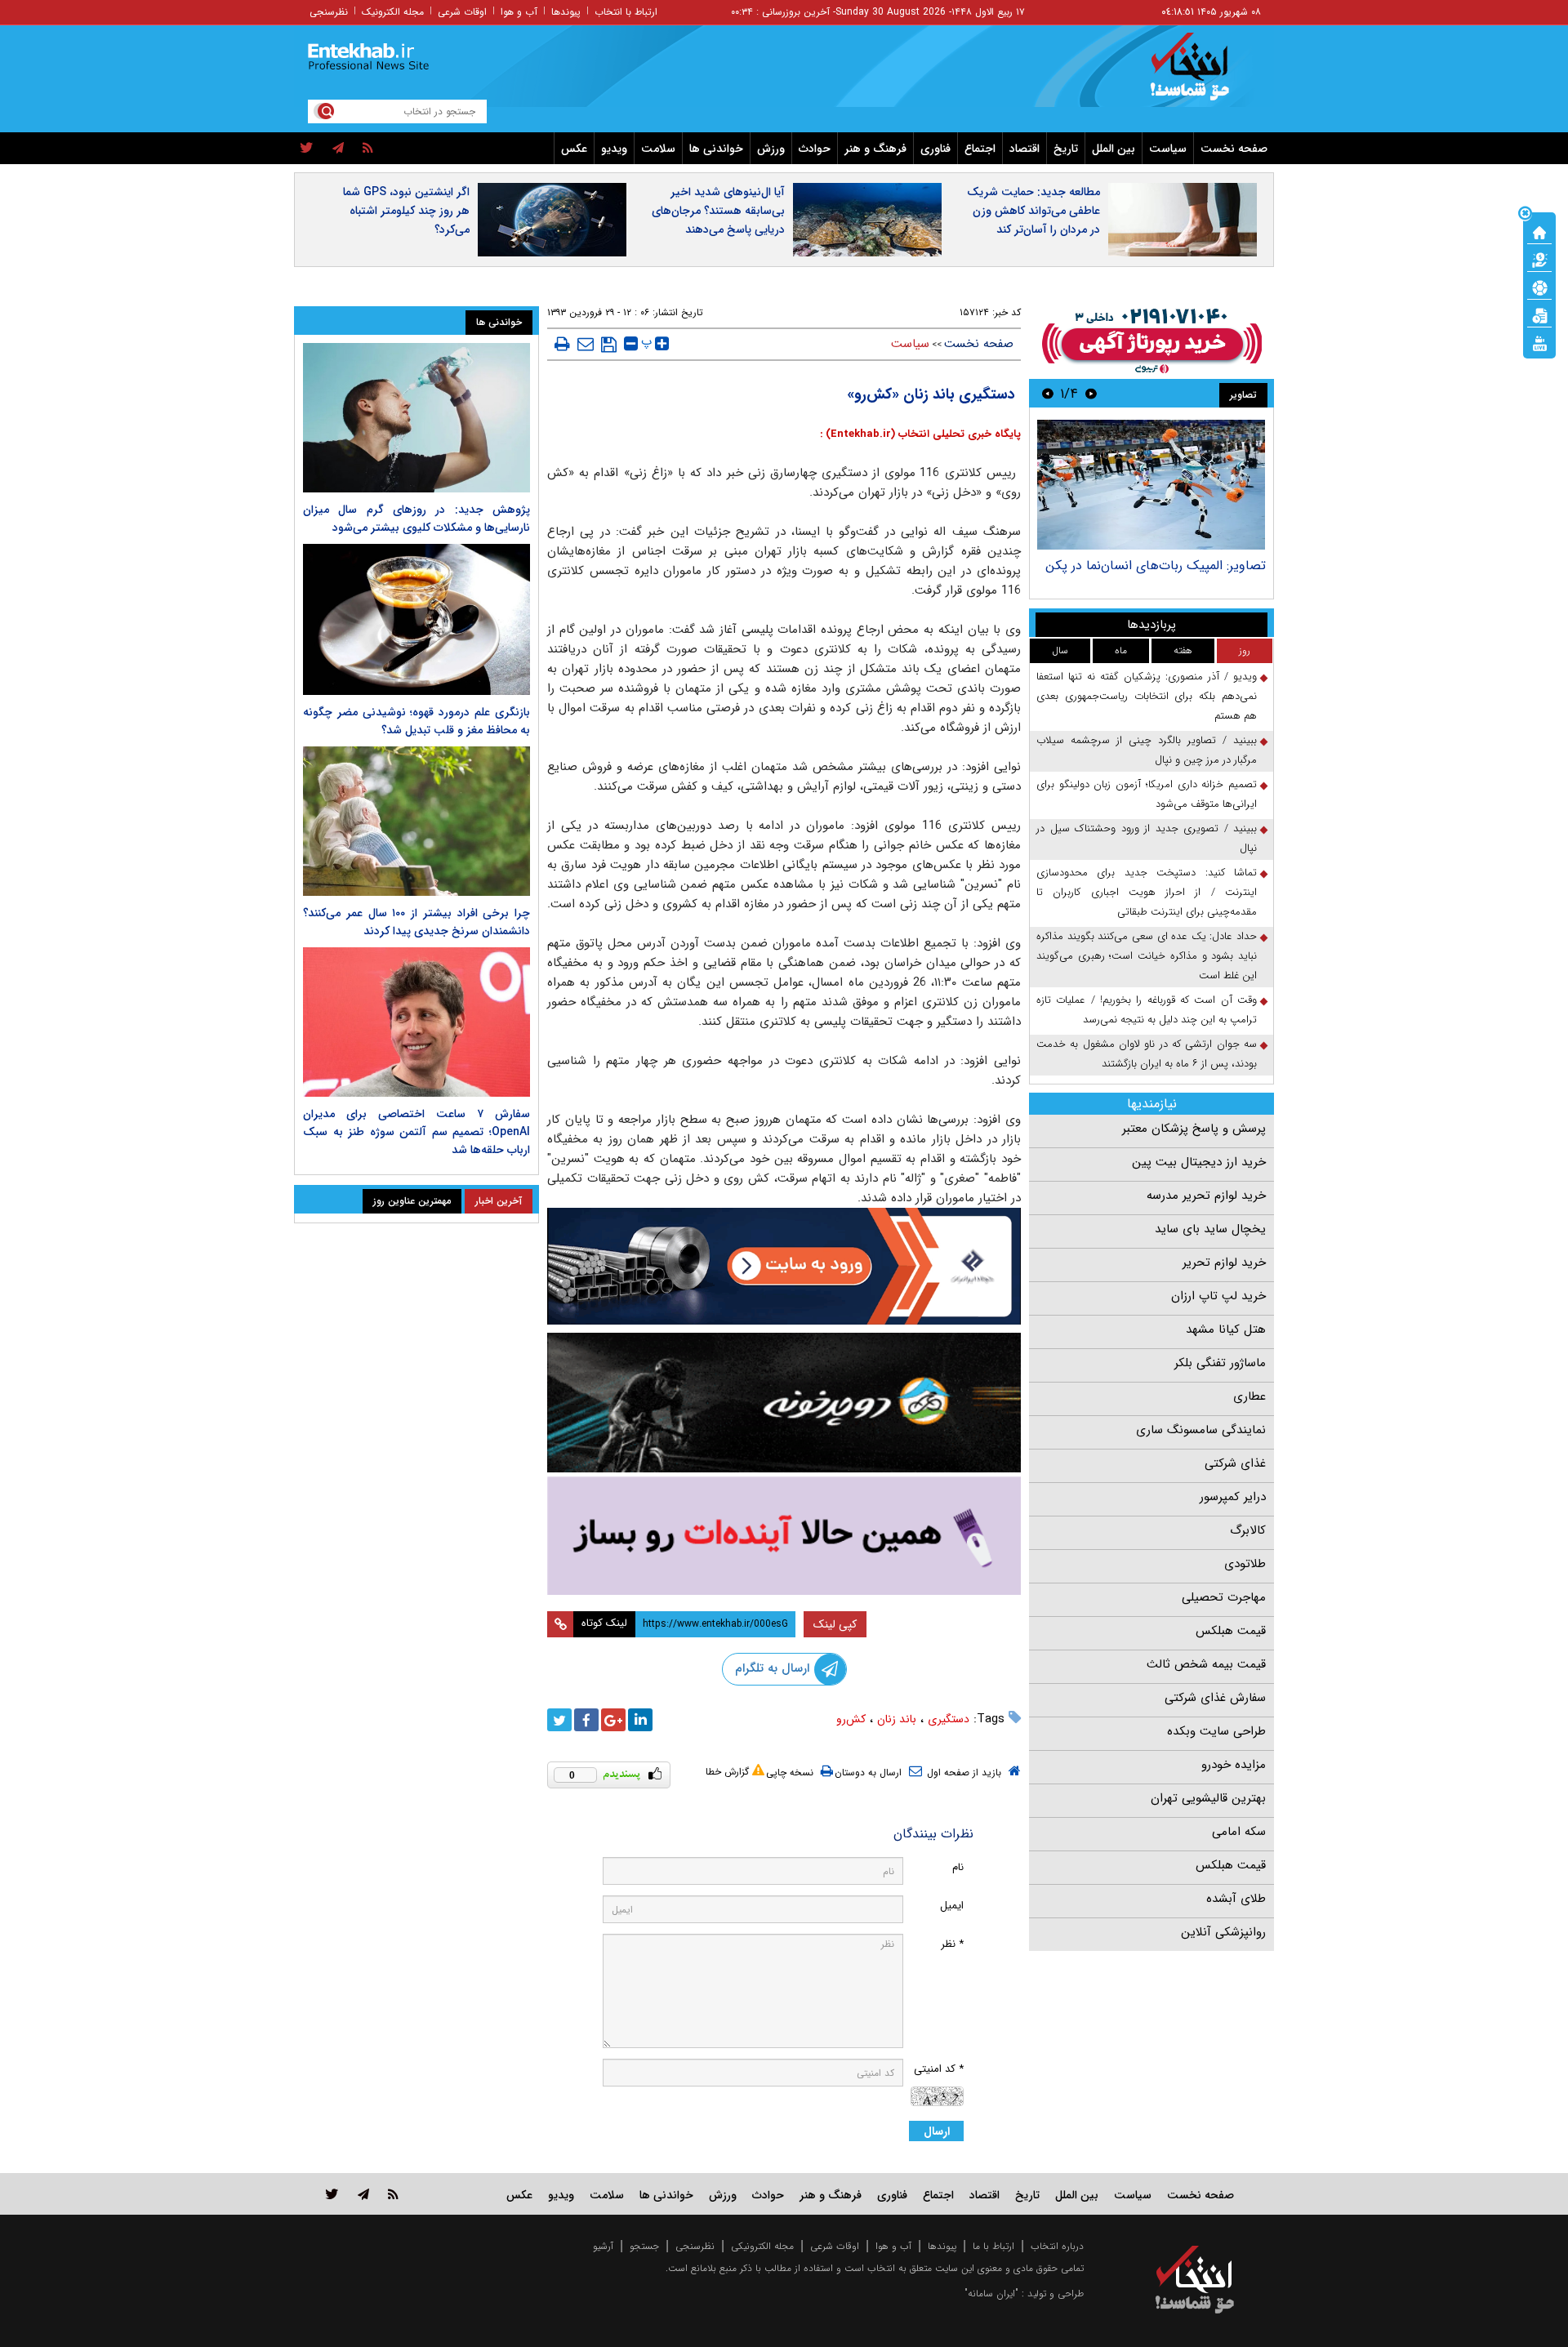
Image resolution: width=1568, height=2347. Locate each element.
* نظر (952, 1944)
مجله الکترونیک (393, 12)
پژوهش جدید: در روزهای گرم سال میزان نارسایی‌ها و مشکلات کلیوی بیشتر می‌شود (416, 519)
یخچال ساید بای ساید (1210, 1229)
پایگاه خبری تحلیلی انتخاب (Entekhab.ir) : (920, 434)
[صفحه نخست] (1539, 231)
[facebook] (586, 1720)
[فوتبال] (1539, 287)
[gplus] (613, 1720)
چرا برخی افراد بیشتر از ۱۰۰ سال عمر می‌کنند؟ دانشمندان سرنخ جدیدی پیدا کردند (416, 922)
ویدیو (614, 149)
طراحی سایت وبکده (1216, 1731)
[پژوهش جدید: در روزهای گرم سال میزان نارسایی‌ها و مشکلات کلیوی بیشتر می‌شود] (416, 418)
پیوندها (566, 12)
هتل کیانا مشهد (1226, 1329)
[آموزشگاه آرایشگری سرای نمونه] (784, 1536)
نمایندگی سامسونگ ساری (1201, 1430)
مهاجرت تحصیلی (1224, 1597)
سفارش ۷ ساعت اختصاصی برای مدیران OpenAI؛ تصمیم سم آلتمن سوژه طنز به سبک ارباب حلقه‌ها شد (416, 1132)
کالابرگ (1248, 1530)
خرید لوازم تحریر (1224, 1263)
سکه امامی (1239, 1832)
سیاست (1168, 149)
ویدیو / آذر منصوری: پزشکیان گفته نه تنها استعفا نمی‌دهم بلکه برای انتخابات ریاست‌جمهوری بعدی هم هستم (1147, 696)
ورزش (771, 149)
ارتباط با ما (993, 2246)
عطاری (1249, 1396)
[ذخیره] (609, 345)
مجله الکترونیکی (762, 2246)
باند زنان (897, 1719)
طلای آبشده (1236, 1899)
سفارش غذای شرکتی (1215, 1698)
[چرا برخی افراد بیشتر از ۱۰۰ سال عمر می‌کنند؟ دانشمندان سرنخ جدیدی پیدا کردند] (416, 821)
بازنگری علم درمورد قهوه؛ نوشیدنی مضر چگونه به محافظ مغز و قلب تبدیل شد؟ (416, 721)
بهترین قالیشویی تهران (1208, 1798)
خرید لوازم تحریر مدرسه (1206, 1196)
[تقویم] (1539, 314)
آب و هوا (519, 12)
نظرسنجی (329, 12)
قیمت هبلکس (1231, 1631)
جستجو (644, 2246)
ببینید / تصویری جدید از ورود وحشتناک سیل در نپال (1147, 838)
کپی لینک (835, 1624)
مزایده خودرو (1234, 1765)
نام (958, 1867)
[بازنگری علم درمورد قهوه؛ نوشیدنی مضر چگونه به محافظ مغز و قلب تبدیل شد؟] (416, 619)
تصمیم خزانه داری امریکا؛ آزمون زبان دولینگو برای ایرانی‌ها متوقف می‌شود (1147, 794)
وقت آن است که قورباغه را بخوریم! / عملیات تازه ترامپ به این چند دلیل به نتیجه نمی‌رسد (1147, 1010)
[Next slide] (1048, 393)
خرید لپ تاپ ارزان (1218, 1296)
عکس (574, 149)
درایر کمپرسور (1233, 1497)
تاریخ (1066, 149)
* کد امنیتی (939, 2069)
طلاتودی (1245, 1564)
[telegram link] (363, 2194)
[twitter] (307, 149)
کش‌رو (851, 1719)
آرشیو (603, 2246)
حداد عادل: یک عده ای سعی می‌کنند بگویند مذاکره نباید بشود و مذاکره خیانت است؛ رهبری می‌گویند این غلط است (1147, 956)
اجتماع (980, 149)
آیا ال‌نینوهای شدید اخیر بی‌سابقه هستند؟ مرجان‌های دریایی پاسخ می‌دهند (718, 211)
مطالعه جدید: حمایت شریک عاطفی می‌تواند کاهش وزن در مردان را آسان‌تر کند (1033, 211)
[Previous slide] (1091, 393)
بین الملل (1114, 149)
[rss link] (393, 2194)
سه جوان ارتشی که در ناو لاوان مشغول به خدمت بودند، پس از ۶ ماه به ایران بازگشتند (1147, 1054)
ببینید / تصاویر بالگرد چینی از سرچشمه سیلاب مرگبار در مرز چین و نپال (1147, 750)
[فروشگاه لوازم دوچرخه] (784, 1403)
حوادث (815, 149)
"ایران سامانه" (991, 2294)
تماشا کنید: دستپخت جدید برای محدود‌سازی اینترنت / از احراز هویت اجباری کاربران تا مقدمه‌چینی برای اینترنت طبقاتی (1147, 892)
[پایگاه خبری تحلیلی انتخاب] (1203, 74)
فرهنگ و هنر (875, 149)
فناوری (935, 149)
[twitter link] (332, 2194)
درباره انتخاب (1057, 2246)
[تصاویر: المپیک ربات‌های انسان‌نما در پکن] (1151, 485)
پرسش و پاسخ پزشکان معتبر (1194, 1129)
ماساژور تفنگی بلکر (1220, 1363)
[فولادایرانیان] (784, 1266)
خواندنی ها (716, 149)
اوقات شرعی (462, 12)
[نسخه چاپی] (562, 344)
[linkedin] (640, 1720)
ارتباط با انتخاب (626, 12)
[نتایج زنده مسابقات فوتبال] (1539, 342)
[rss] (368, 149)
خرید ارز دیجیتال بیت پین (1199, 1162)
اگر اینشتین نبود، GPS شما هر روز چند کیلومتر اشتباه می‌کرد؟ (406, 211)
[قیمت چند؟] (1539, 259)
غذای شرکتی (1235, 1463)
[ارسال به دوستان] (586, 344)
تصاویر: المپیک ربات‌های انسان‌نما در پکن (1156, 566)
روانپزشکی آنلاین (1223, 1932)
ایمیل (952, 1906)
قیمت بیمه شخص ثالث (1206, 1664)
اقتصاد (1025, 149)
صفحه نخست (1234, 149)
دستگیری (949, 1719)
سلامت (658, 149)
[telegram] (338, 149)
